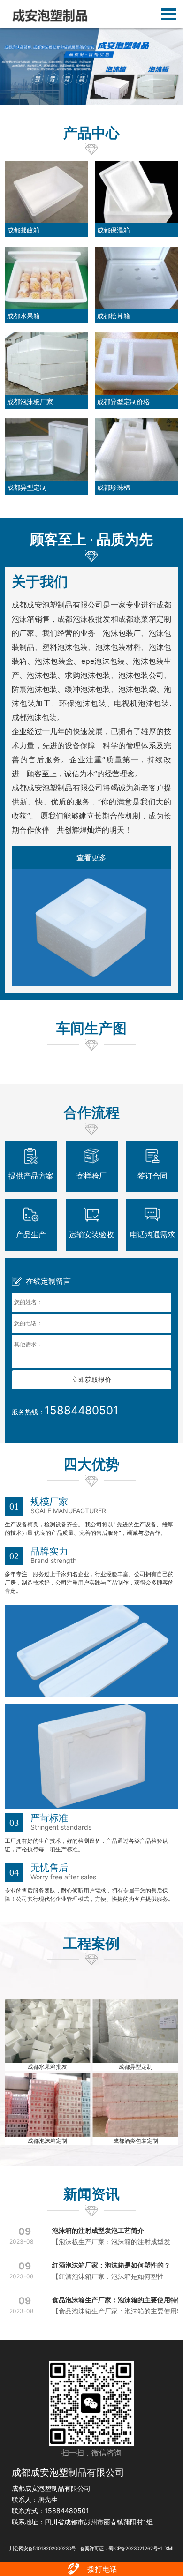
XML (170, 2548)
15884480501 (81, 1410)
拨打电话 (102, 2569)
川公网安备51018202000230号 (42, 2548)
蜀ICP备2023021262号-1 (135, 2548)
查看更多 (91, 857)
